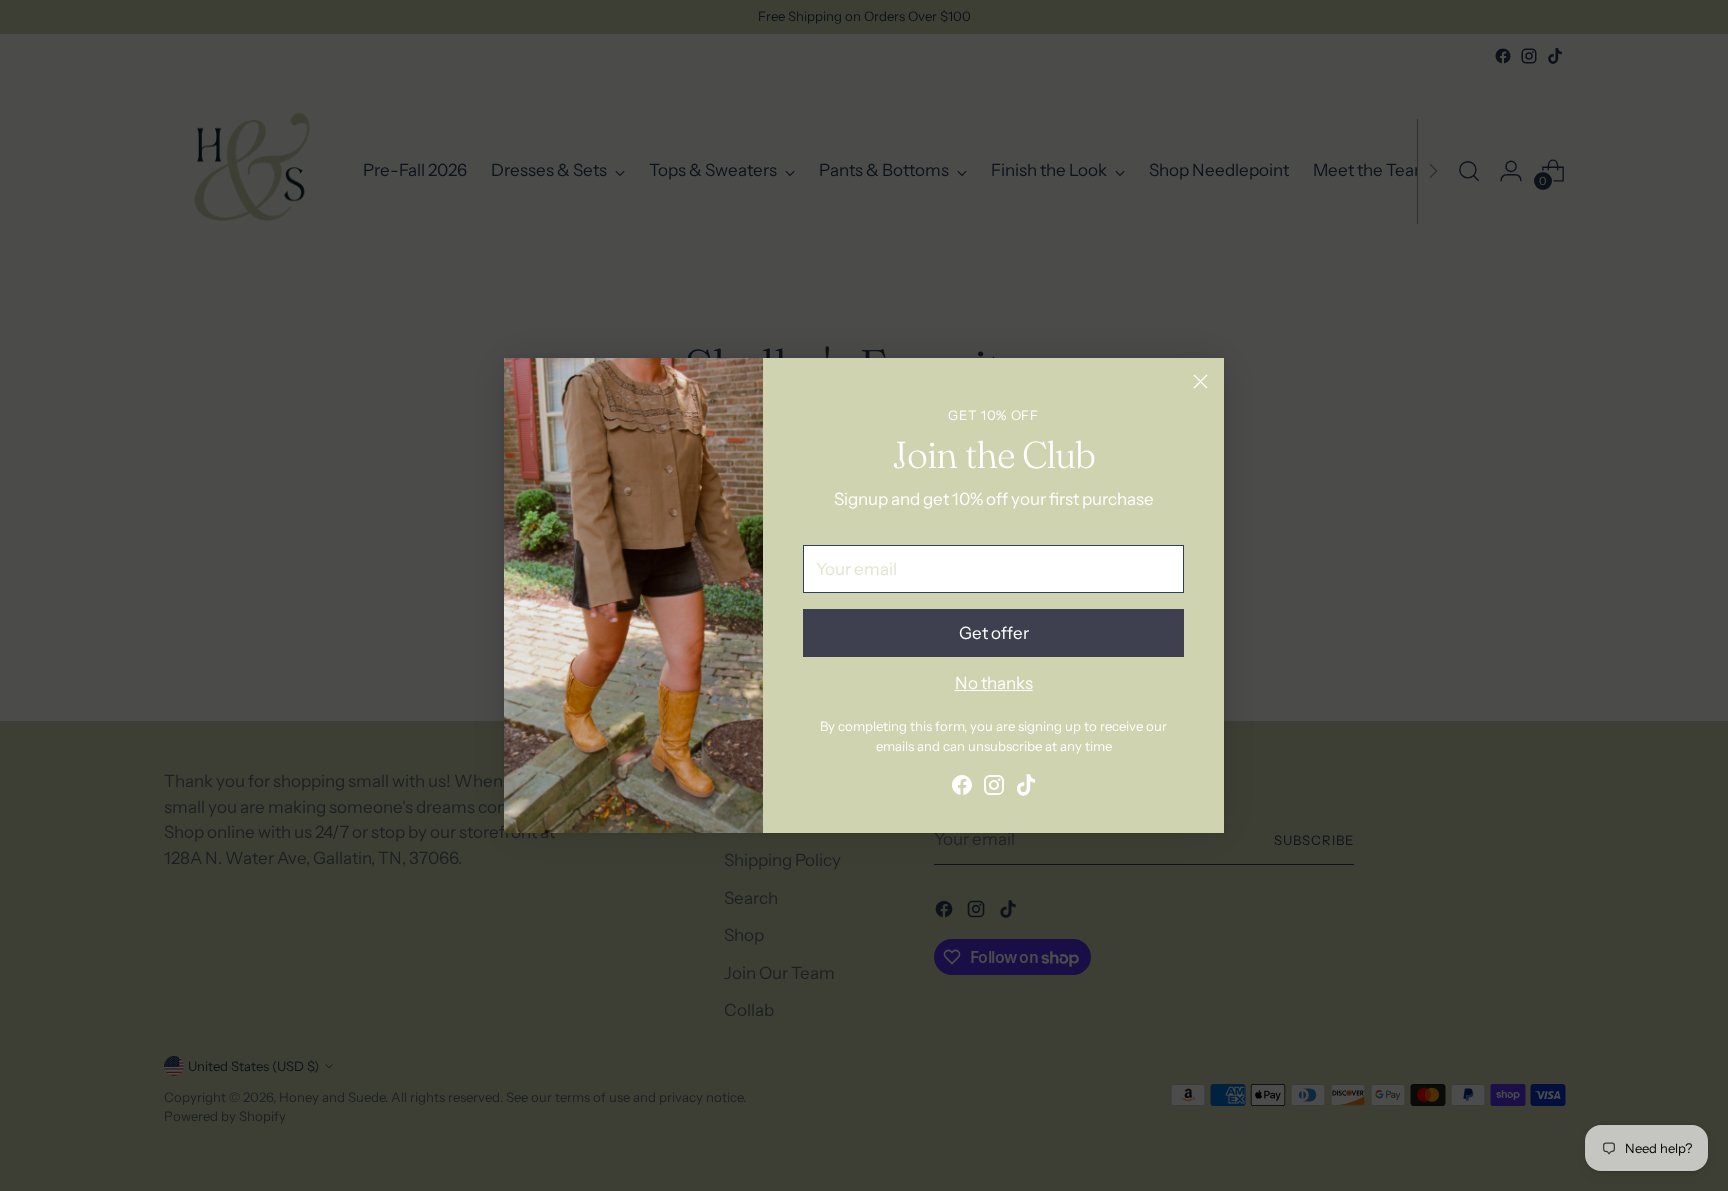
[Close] (1200, 381)
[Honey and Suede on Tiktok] (1026, 789)
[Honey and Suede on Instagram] (994, 789)
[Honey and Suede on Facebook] (962, 789)
